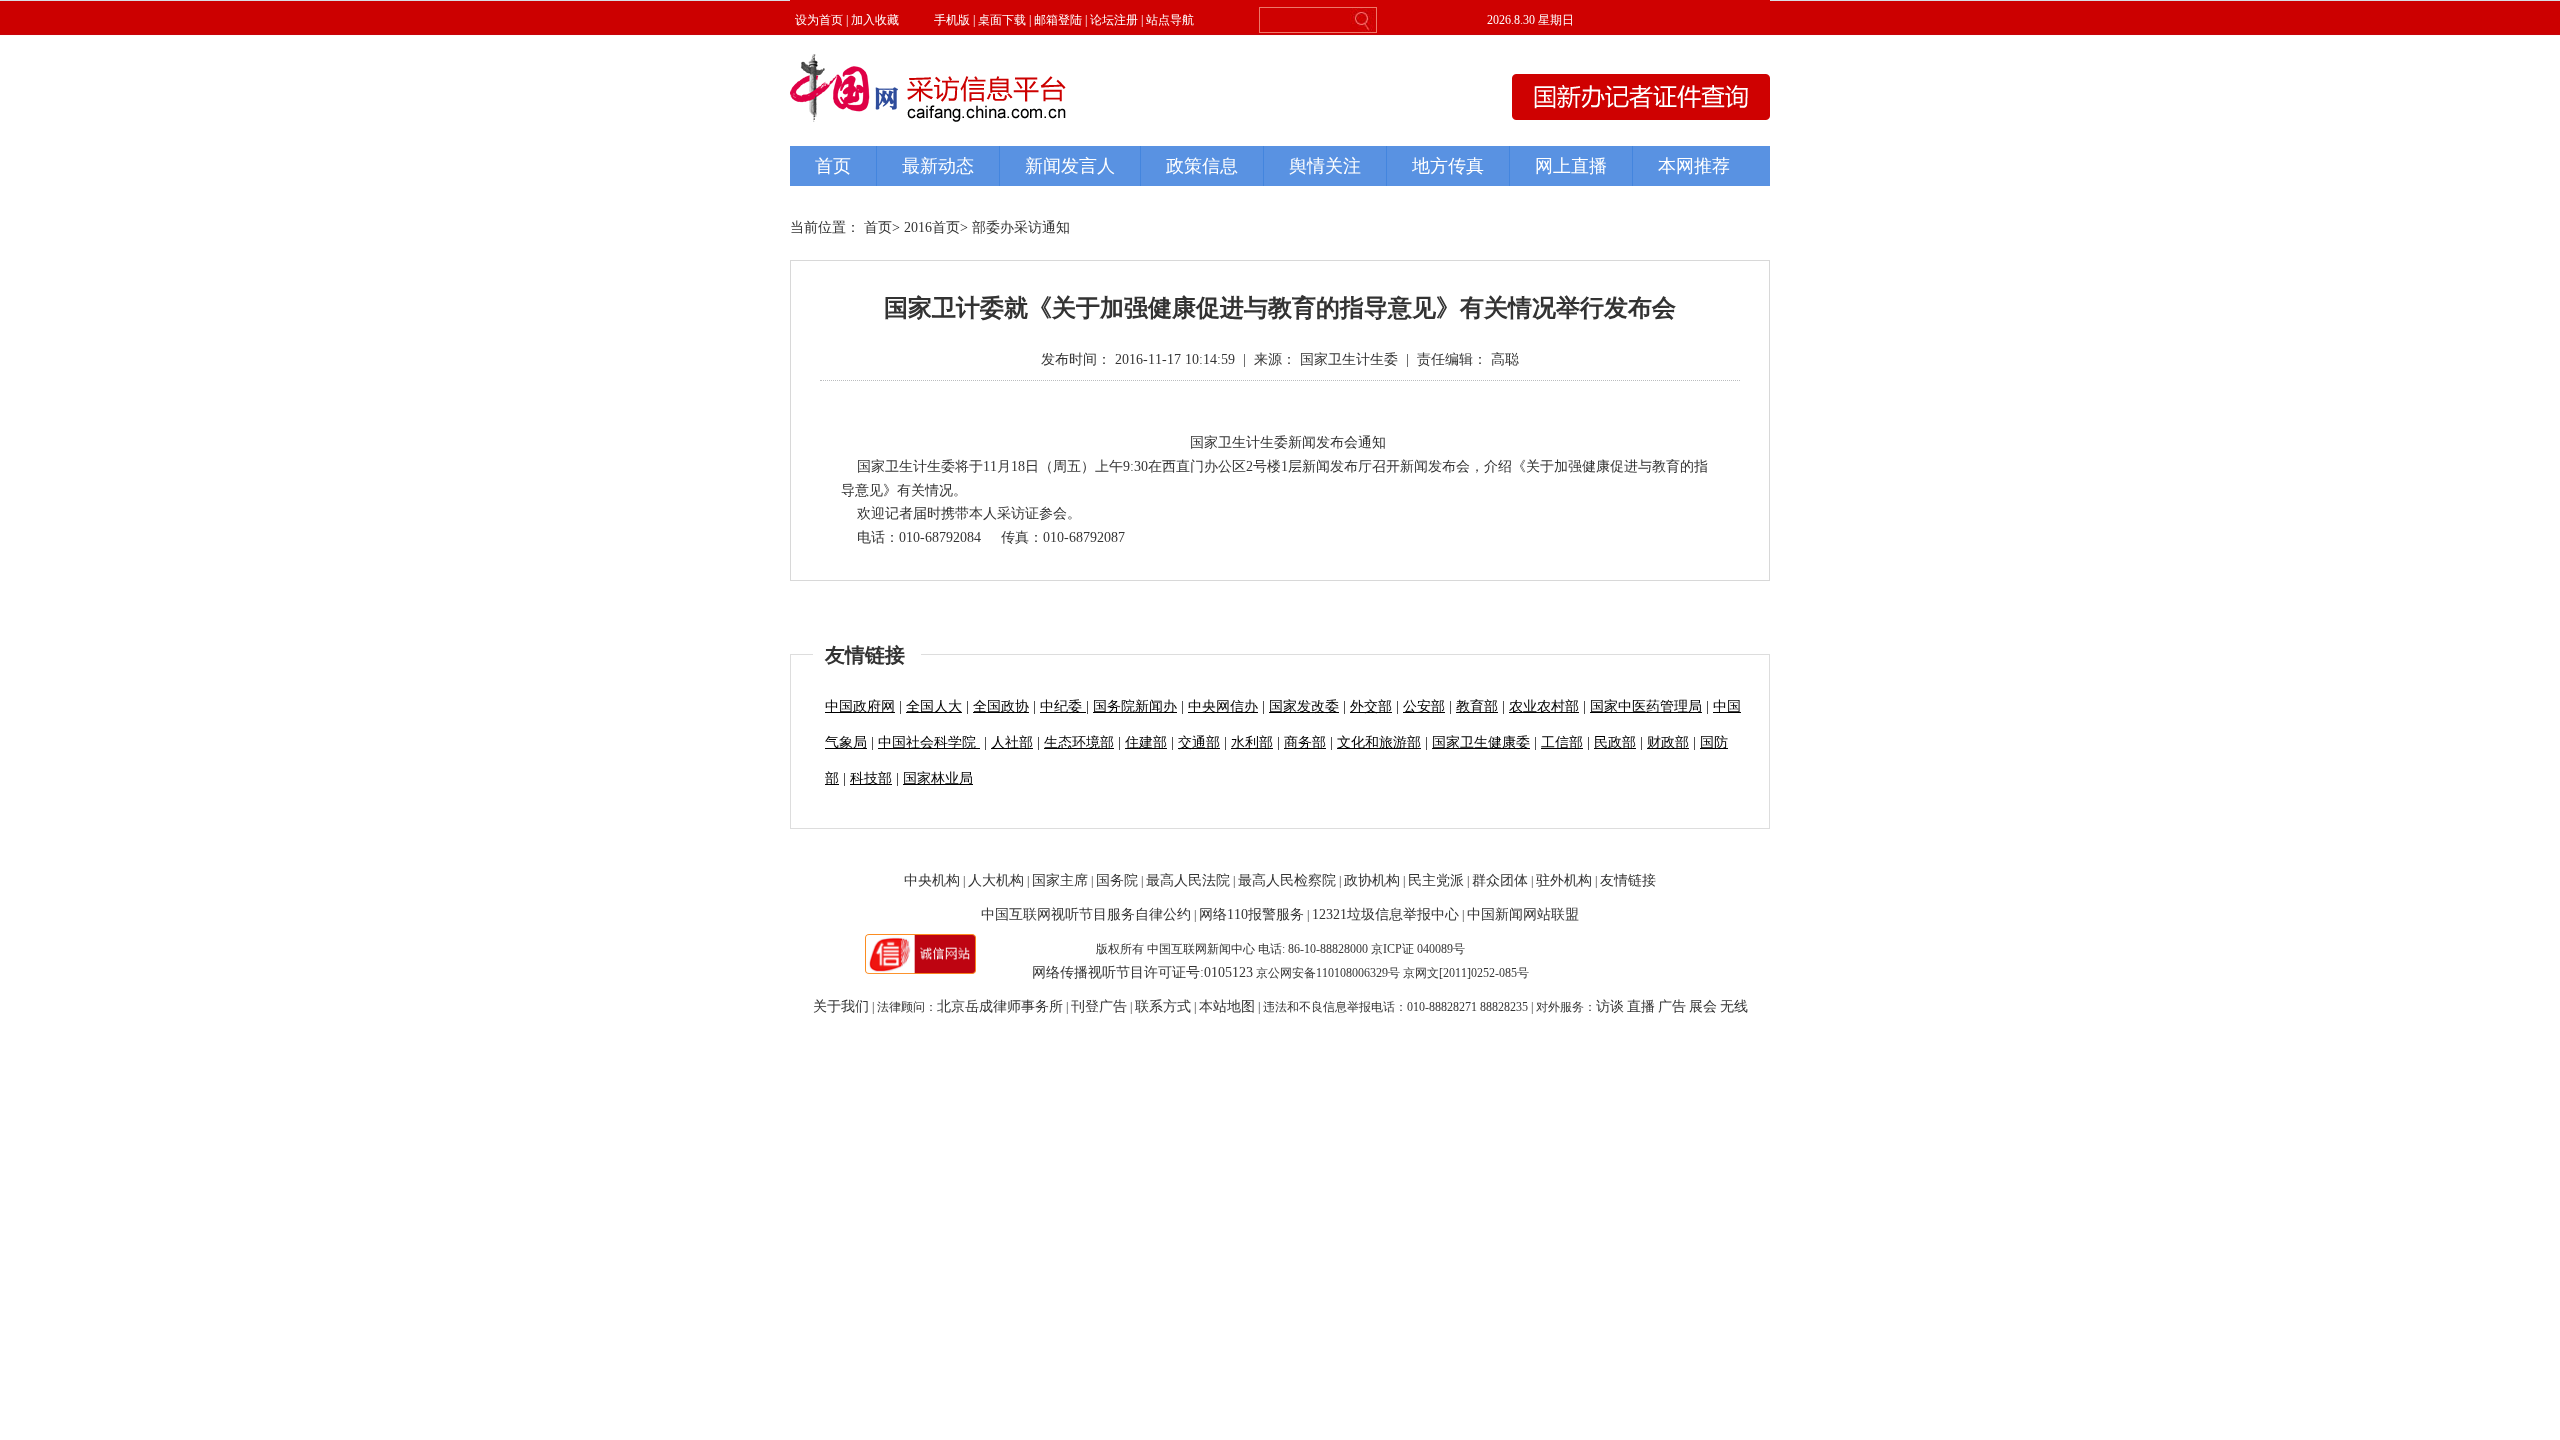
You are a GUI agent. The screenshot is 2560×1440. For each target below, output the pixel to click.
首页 (878, 227)
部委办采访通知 (1021, 227)
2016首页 (932, 227)
